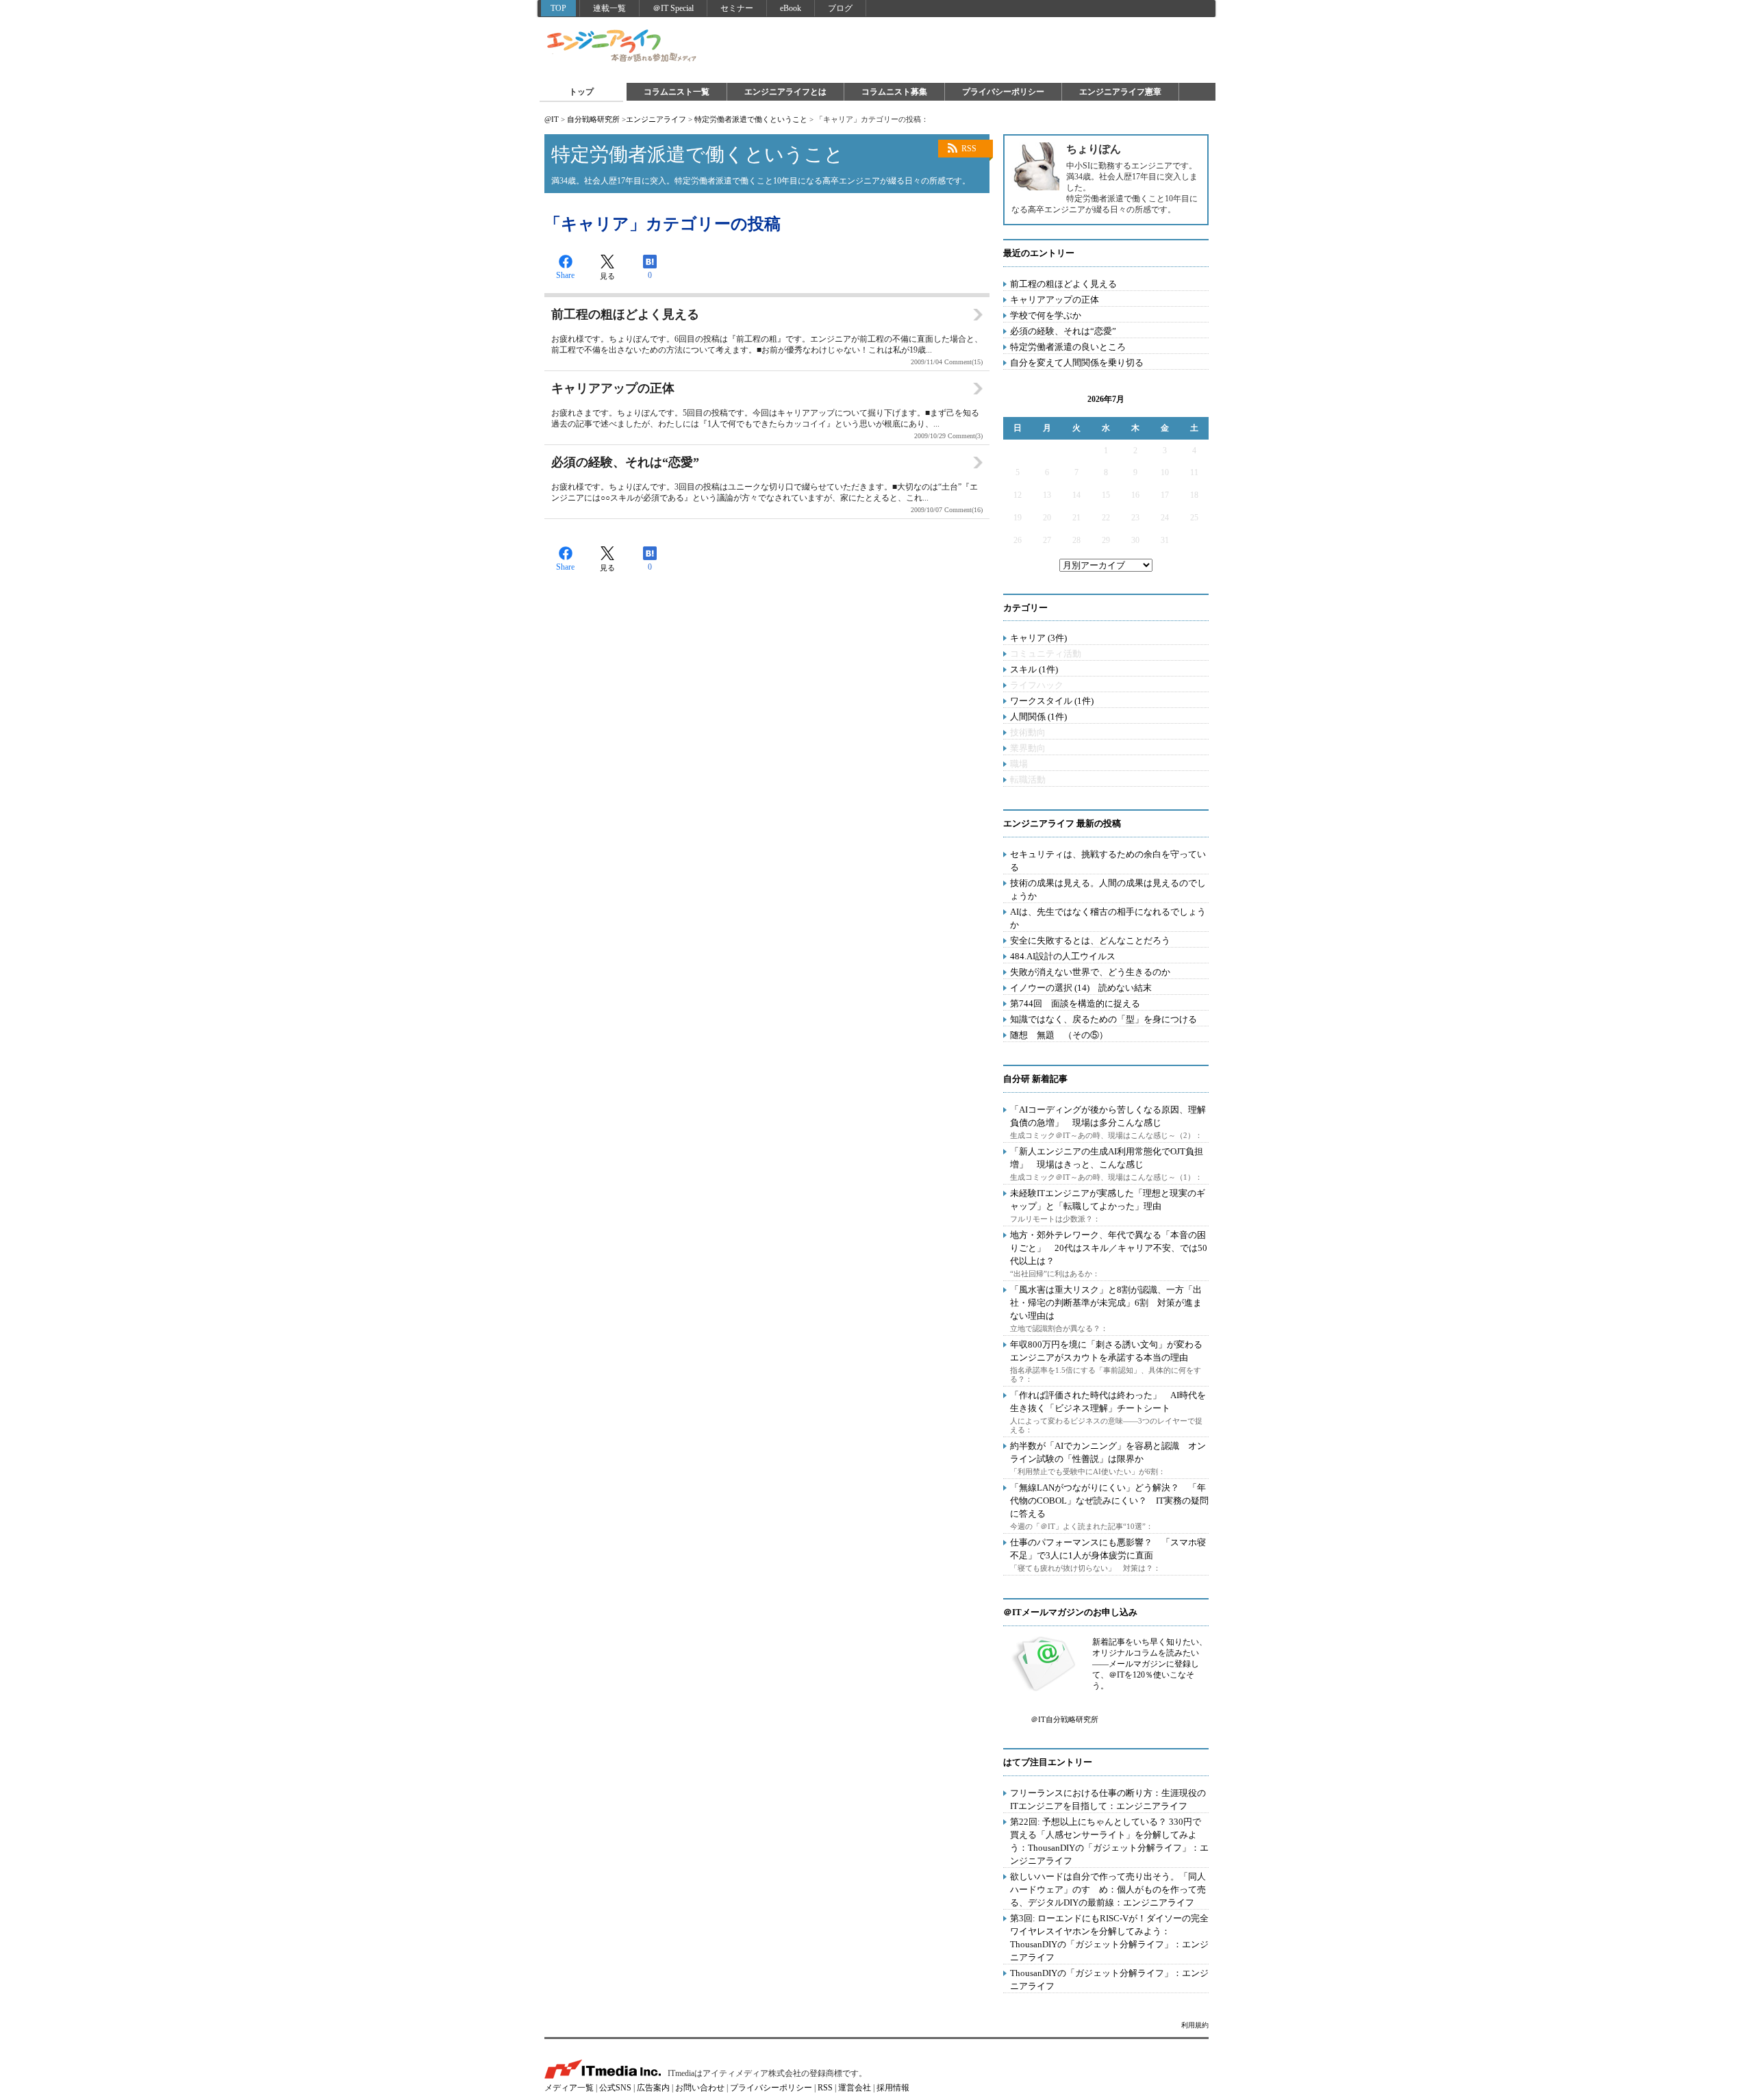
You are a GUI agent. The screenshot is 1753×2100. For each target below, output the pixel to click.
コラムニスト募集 (894, 92)
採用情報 (893, 2088)
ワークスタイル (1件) (1052, 701)
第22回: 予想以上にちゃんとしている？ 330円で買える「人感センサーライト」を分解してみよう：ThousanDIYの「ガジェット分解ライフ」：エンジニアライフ (1109, 1841)
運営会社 (855, 2088)
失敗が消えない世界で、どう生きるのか (1090, 972)
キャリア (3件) (1038, 638)
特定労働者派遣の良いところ (1068, 347)
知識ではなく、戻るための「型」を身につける (1103, 1019)
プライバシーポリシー (1003, 92)
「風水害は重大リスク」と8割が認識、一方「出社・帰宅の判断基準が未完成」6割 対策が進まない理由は (1106, 1303)
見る (607, 276)
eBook (791, 8)
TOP (558, 8)
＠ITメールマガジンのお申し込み (1070, 1612)
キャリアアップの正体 (1055, 300)
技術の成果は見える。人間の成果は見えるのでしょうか (1108, 889)
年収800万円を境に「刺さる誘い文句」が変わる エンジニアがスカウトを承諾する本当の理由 (1111, 1351)
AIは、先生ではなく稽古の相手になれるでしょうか (1108, 918)
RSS (969, 149)
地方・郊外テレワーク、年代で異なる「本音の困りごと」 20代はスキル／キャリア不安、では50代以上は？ (1109, 1248)
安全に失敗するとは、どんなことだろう (1090, 940)
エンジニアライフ (622, 47)
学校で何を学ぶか (1046, 315)
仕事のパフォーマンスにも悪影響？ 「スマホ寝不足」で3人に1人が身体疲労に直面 (1108, 1549)
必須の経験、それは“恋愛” (1063, 331)
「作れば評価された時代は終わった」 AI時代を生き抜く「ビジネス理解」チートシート (1108, 1402)
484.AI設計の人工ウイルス (1063, 956)
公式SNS (615, 2088)
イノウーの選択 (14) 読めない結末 (1081, 988)
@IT (552, 119)
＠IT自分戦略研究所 (1064, 1719)
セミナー (737, 8)
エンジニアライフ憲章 (1120, 92)
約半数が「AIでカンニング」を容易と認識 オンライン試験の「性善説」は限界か (1108, 1452)
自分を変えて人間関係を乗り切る (1077, 363)
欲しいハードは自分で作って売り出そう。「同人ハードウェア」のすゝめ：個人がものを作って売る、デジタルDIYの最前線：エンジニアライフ (1108, 1889)
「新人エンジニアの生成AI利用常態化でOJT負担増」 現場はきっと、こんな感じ (1107, 1158)
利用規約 (1195, 2025)
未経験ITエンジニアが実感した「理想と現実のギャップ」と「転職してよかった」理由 (1108, 1200)
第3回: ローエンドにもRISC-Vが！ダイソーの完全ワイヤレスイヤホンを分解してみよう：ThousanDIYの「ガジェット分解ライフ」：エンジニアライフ (1109, 1938)
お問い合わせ (700, 2088)
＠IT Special (673, 8)
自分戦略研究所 (593, 119)
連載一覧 (609, 8)
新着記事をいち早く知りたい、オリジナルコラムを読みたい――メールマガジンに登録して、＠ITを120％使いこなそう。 (1150, 1664)
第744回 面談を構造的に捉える (1075, 1003)
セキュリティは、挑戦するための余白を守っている (1108, 861)
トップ (581, 92)
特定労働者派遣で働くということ (751, 119)
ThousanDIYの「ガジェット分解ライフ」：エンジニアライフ (1109, 1979)
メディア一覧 (569, 2088)
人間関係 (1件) (1038, 717)
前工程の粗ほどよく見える (1063, 284)
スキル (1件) (1034, 669)
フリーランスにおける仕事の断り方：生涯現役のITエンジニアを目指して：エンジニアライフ (1108, 1799)
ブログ (840, 8)
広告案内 (653, 2088)
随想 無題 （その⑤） (1059, 1035)
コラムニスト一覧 (677, 92)
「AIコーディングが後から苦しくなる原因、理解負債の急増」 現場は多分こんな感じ (1108, 1116)
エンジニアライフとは (785, 92)
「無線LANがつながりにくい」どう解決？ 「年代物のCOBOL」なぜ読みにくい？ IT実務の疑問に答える (1109, 1501)
